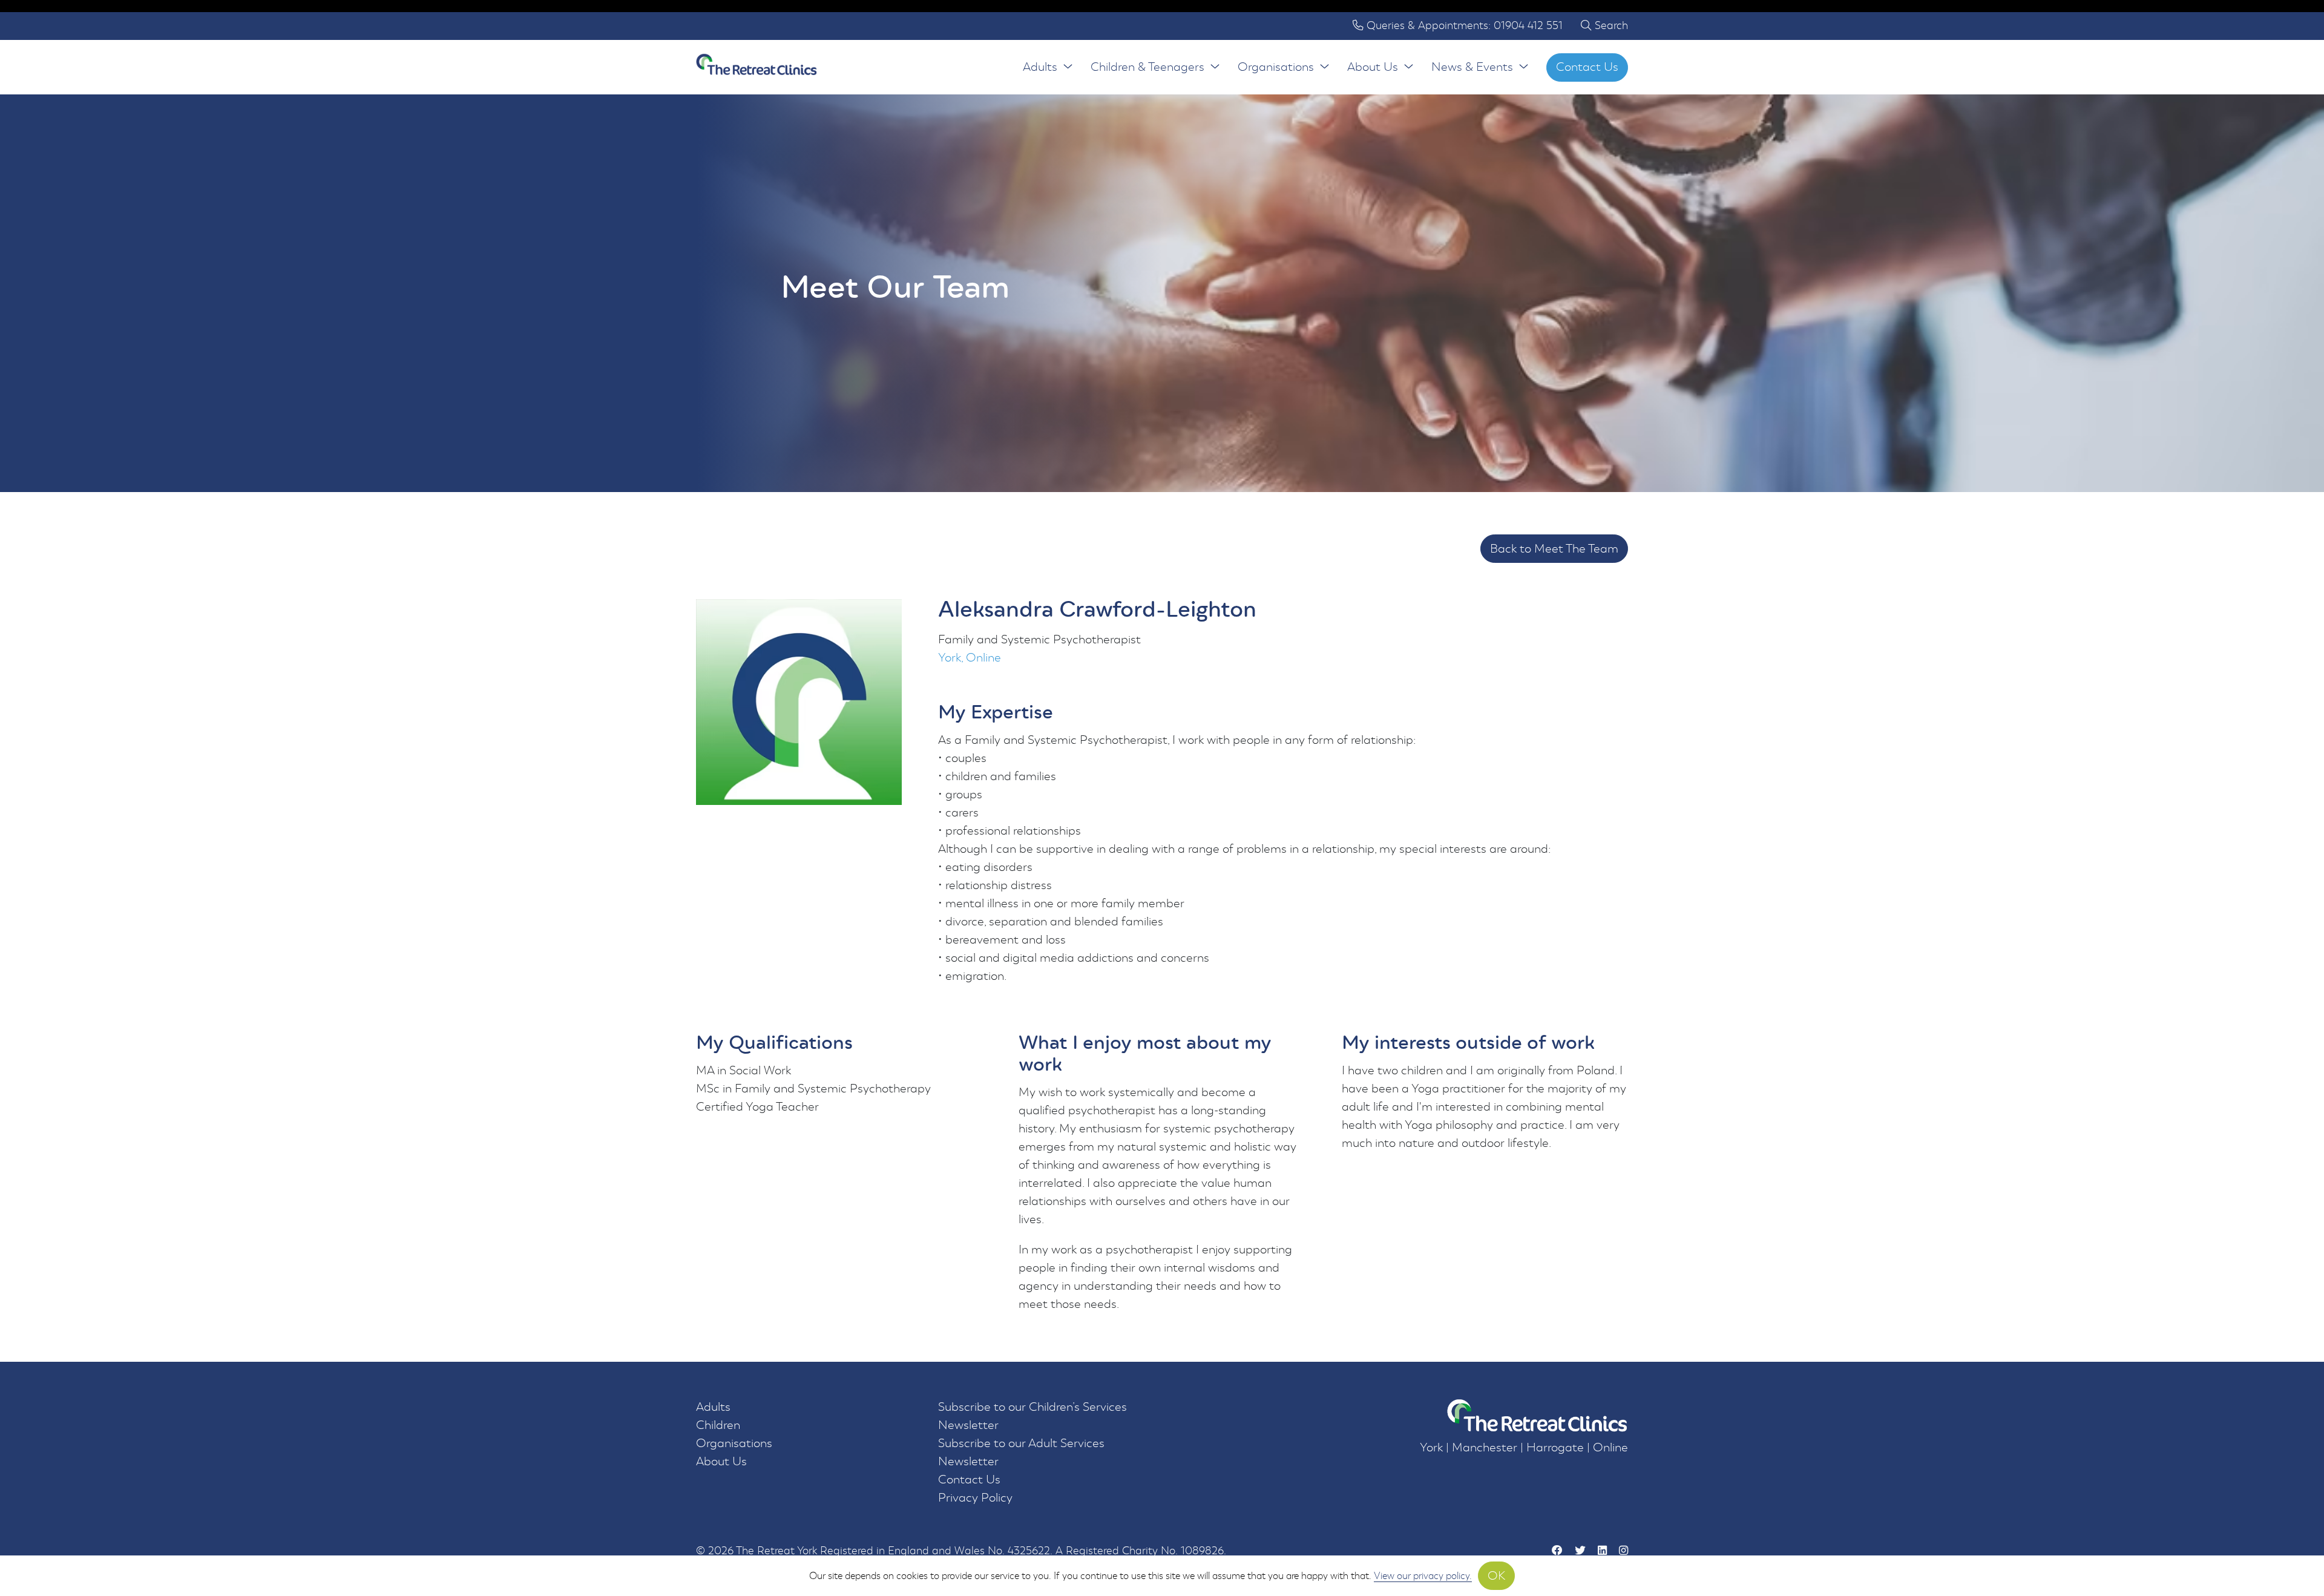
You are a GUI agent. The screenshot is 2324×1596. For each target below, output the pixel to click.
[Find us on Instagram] (1623, 1551)
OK (1496, 1576)
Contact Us (1587, 67)
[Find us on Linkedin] (1602, 1551)
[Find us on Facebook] (1557, 1551)
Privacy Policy (975, 1498)
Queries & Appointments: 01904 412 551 (1463, 26)
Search (1610, 26)
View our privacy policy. (1423, 1576)
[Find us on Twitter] (1580, 1551)
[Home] (757, 67)
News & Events (1472, 67)
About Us (1373, 67)
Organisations (1276, 67)
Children (718, 1425)
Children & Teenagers (1147, 67)
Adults (1040, 67)
